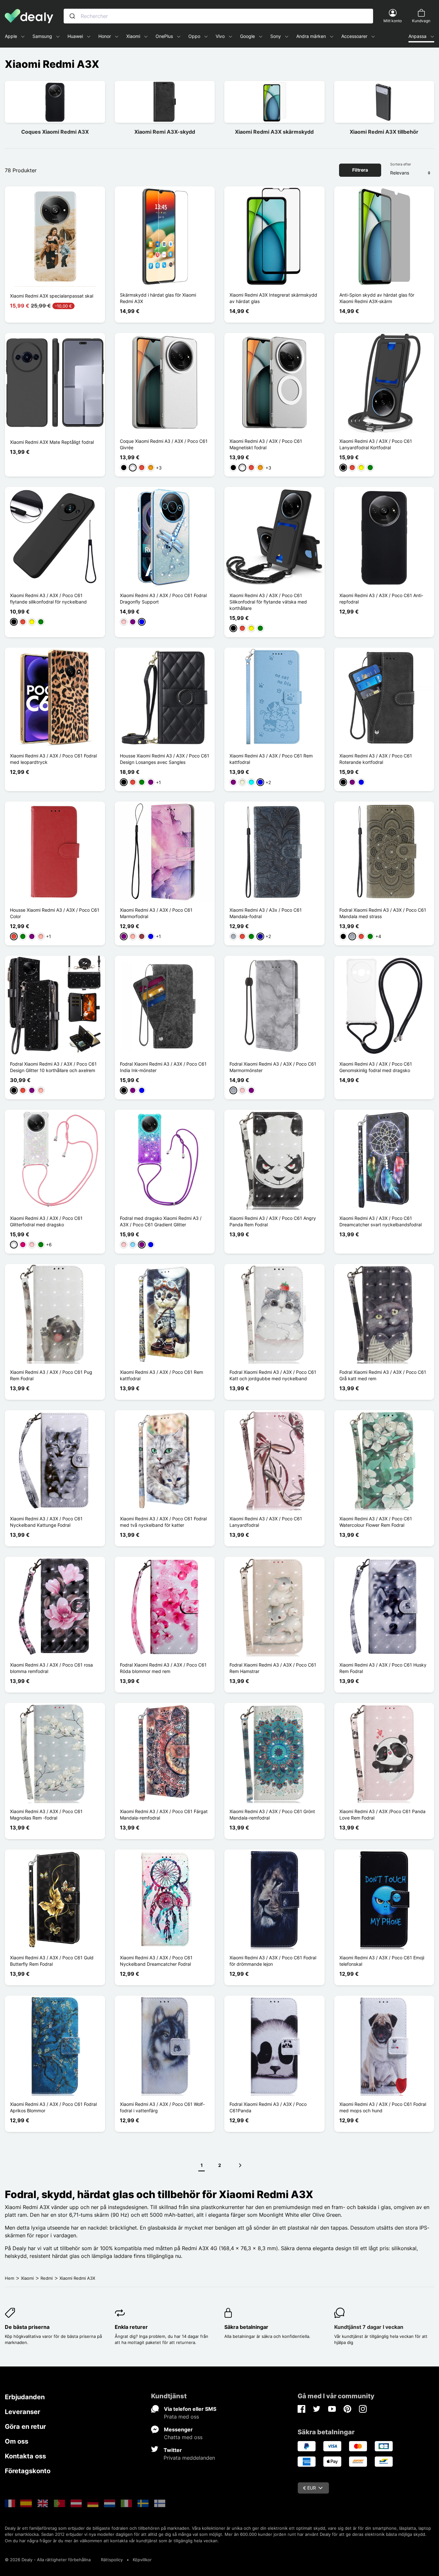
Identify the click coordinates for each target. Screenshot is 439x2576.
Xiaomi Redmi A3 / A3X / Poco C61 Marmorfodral (156, 913)
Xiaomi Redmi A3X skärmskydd (274, 132)
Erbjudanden (25, 2397)
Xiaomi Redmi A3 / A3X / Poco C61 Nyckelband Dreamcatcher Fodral (156, 1961)
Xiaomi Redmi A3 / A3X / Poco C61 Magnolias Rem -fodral (46, 1815)
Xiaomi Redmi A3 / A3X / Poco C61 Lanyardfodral (266, 1522)
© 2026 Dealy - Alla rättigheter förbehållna (48, 2560)
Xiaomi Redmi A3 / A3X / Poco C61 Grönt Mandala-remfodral (272, 1815)
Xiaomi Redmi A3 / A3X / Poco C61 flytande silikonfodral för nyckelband (48, 599)
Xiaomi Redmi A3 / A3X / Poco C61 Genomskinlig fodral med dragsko (376, 1067)
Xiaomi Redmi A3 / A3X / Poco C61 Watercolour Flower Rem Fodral (376, 1522)
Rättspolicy (112, 2560)
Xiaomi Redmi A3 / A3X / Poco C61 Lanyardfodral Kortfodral (376, 444)
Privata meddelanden (189, 2458)
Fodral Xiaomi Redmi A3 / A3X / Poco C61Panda (268, 2107)
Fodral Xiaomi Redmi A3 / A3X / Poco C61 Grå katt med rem (383, 1375)
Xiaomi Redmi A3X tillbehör (384, 132)
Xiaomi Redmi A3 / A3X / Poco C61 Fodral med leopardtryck (53, 759)
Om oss (17, 2441)
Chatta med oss (183, 2437)
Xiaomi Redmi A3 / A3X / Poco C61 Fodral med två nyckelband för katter (163, 1522)
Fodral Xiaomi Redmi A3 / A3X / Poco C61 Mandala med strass (383, 913)
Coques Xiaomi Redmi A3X (55, 132)
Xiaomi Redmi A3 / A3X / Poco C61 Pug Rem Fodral (51, 1375)
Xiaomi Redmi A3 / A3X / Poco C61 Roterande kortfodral (376, 759)
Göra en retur (25, 2427)
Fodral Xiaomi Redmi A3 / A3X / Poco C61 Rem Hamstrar (273, 1668)
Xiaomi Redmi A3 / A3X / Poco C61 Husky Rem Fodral (383, 1668)
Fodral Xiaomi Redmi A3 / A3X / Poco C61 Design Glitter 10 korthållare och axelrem (53, 1067)
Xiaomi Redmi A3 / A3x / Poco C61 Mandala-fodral (266, 913)
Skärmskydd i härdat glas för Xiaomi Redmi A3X (158, 298)
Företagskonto (28, 2471)
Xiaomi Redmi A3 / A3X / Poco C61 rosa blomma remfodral (51, 1668)
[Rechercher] (72, 16)
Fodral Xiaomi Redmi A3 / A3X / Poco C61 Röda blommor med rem (163, 1668)
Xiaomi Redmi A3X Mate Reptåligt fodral (52, 442)
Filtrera (360, 170)
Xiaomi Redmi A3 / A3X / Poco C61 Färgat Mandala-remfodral (164, 1815)
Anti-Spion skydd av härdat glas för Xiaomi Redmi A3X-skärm (377, 298)
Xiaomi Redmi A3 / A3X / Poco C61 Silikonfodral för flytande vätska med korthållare (268, 602)
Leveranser (22, 2412)
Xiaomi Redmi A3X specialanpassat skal (52, 296)
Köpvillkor (142, 2560)
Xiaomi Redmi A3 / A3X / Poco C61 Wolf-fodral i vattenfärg (162, 2107)
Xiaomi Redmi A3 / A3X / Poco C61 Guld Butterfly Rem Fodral (52, 1961)
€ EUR (309, 2488)
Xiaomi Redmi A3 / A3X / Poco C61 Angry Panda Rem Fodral (273, 1221)
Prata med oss (181, 2417)
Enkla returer (131, 2327)
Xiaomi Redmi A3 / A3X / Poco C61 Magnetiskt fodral (266, 444)
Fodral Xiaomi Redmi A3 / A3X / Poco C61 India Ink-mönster (163, 1067)
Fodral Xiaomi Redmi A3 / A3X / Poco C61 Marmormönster (273, 1067)
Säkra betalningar (246, 2327)
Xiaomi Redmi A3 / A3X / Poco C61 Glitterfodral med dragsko (46, 1221)
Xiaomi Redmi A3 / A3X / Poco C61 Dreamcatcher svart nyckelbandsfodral (381, 1221)
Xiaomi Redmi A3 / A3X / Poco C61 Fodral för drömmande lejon (273, 1961)
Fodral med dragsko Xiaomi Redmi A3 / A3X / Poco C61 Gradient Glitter (161, 1221)
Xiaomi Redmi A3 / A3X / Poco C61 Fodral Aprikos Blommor (53, 2107)
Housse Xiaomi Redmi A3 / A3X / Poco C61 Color (55, 913)
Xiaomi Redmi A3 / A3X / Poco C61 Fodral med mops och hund (383, 2107)
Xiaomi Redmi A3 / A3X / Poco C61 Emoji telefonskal (382, 1961)
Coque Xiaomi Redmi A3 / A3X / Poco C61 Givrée (164, 444)
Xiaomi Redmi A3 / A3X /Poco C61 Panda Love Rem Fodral (382, 1815)
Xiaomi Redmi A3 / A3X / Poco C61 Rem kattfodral (271, 759)
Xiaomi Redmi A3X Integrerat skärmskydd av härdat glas (273, 298)
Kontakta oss (25, 2456)
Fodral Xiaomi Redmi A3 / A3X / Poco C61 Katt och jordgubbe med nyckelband (273, 1375)
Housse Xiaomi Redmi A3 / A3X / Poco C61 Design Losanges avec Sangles (165, 759)
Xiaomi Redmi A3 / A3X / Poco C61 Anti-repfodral (381, 599)
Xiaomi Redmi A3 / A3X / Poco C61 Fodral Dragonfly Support (163, 599)
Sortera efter (401, 164)
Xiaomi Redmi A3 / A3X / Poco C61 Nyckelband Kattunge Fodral (46, 1522)
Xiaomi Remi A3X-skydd (165, 132)
